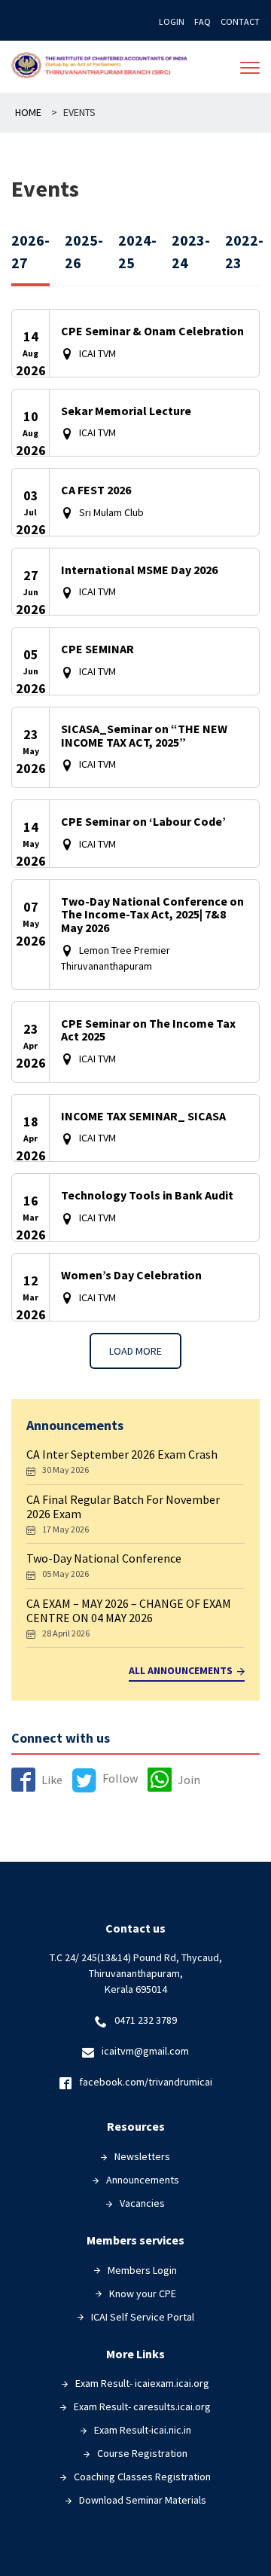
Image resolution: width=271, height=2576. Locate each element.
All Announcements (181, 1671)
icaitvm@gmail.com (145, 2051)
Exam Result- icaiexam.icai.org (142, 2383)
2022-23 (244, 251)
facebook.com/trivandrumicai (146, 2082)
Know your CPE (143, 2293)
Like (52, 1780)
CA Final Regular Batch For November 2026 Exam (123, 1506)
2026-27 (30, 251)
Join (189, 1780)
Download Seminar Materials (143, 2500)
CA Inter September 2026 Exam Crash (122, 1454)
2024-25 (137, 251)
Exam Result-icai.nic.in (143, 2430)
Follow (120, 1778)
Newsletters (142, 2156)
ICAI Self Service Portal (143, 2317)
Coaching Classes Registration (142, 2477)
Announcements (143, 2180)
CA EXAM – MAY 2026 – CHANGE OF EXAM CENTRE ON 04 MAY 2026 (129, 1610)
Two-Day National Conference (104, 1558)
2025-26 (84, 251)
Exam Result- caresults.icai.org (142, 2406)
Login (172, 21)
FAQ (202, 21)
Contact (240, 21)
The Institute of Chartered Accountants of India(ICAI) (102, 67)
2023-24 (191, 251)
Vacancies (142, 2203)
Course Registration (142, 2453)
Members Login (142, 2270)
